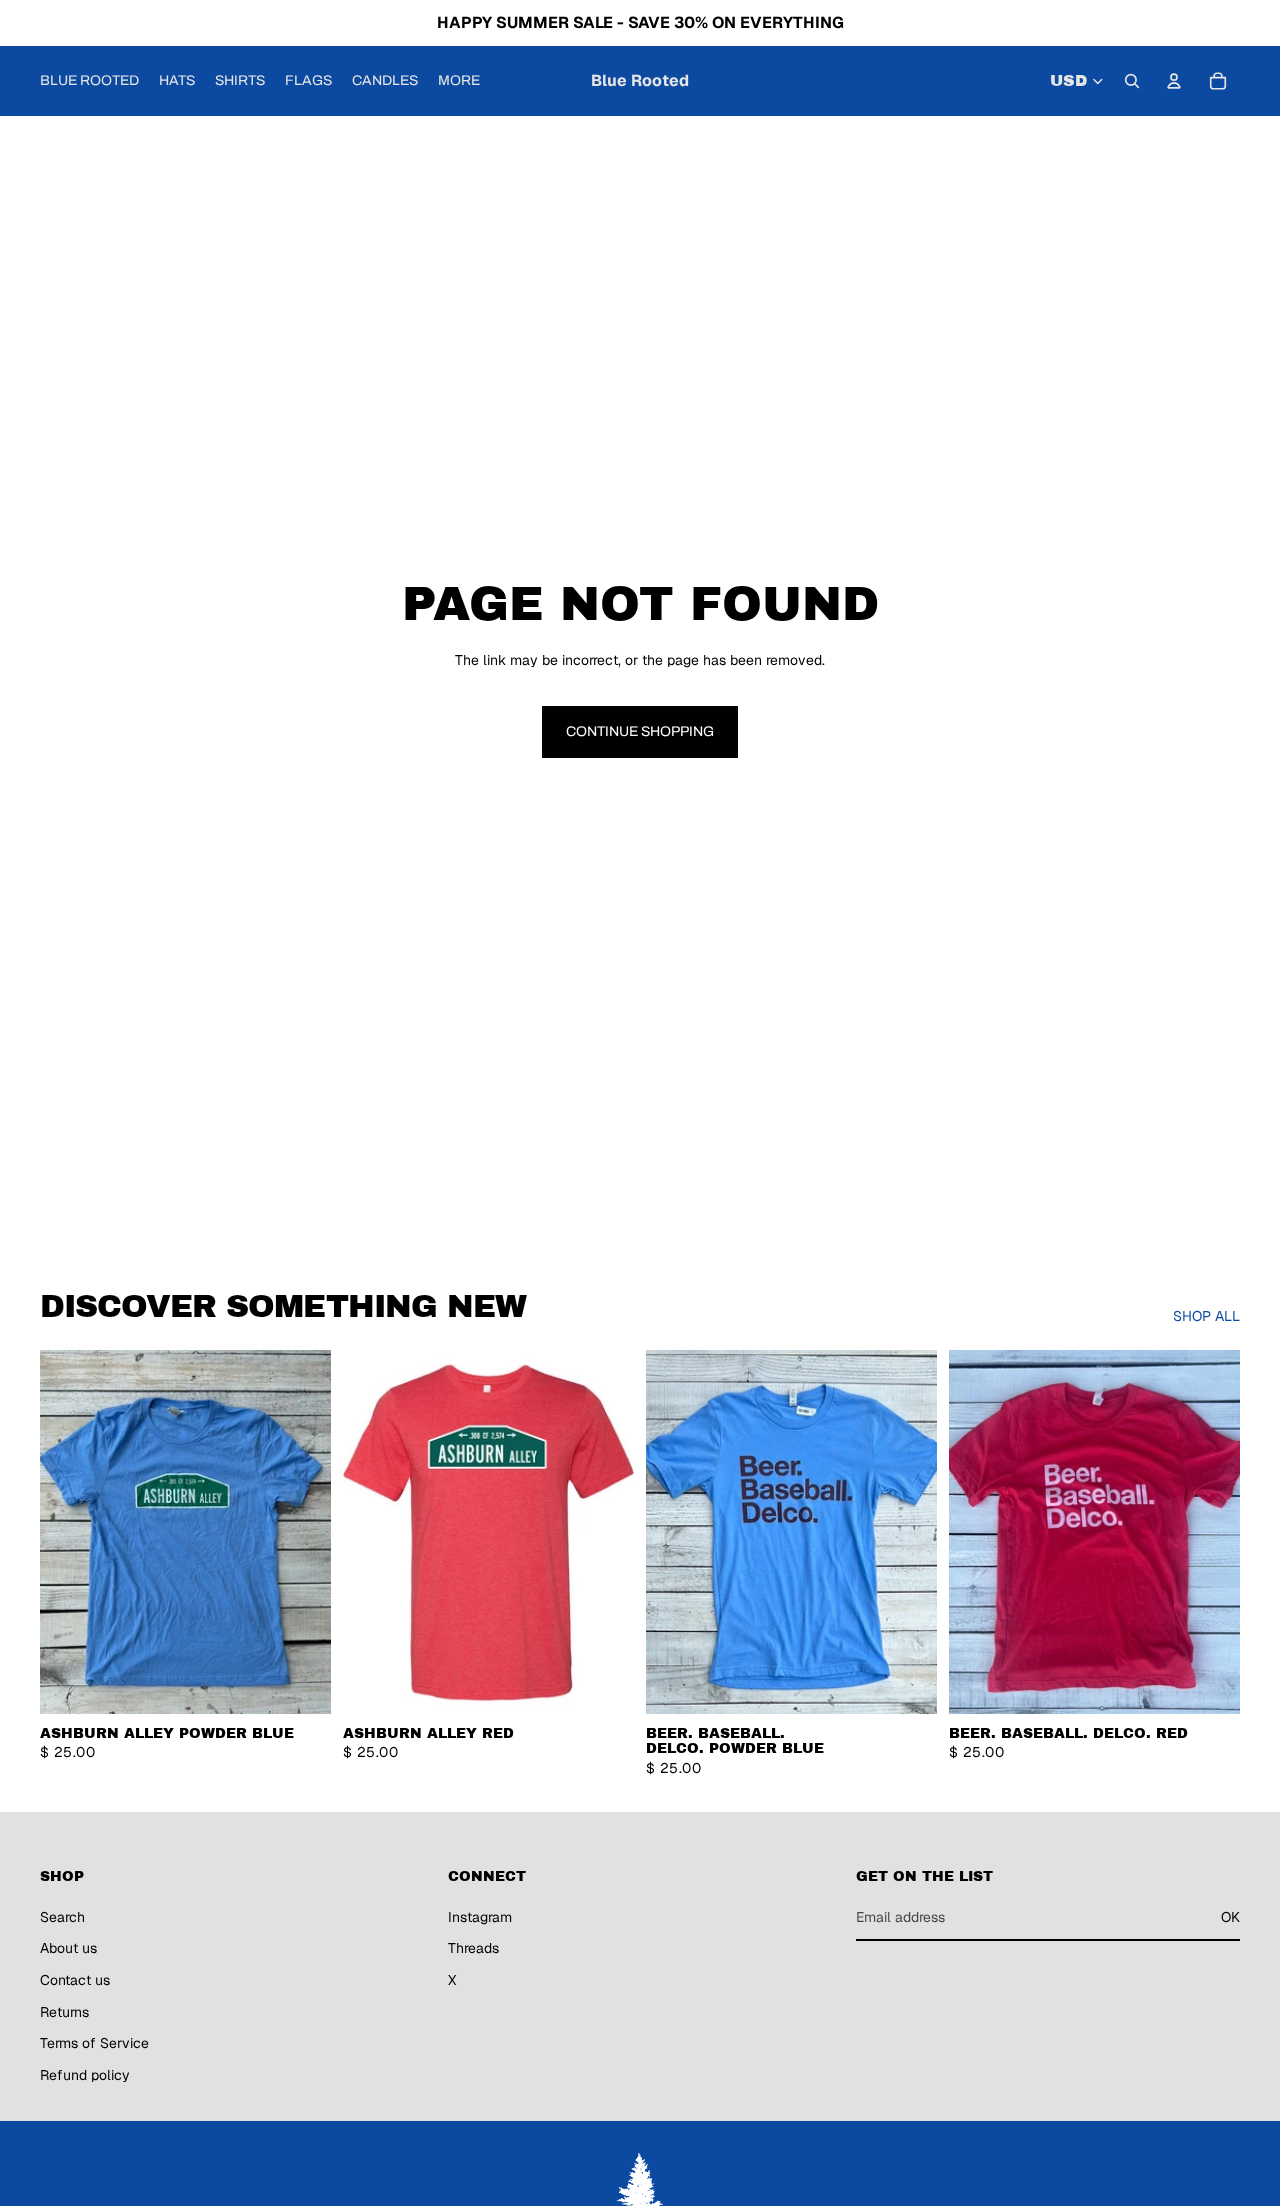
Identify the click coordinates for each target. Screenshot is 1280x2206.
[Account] (1174, 81)
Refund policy (85, 2075)
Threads (473, 1948)
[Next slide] (301, 1532)
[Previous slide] (70, 1532)
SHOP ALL (1206, 1316)
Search (62, 1917)
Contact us (75, 1980)
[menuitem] (459, 81)
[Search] (1132, 81)
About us (68, 1948)
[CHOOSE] (300, 1683)
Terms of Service (94, 2043)
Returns (64, 2012)
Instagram (480, 1917)
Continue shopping (640, 731)
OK (1230, 1917)
